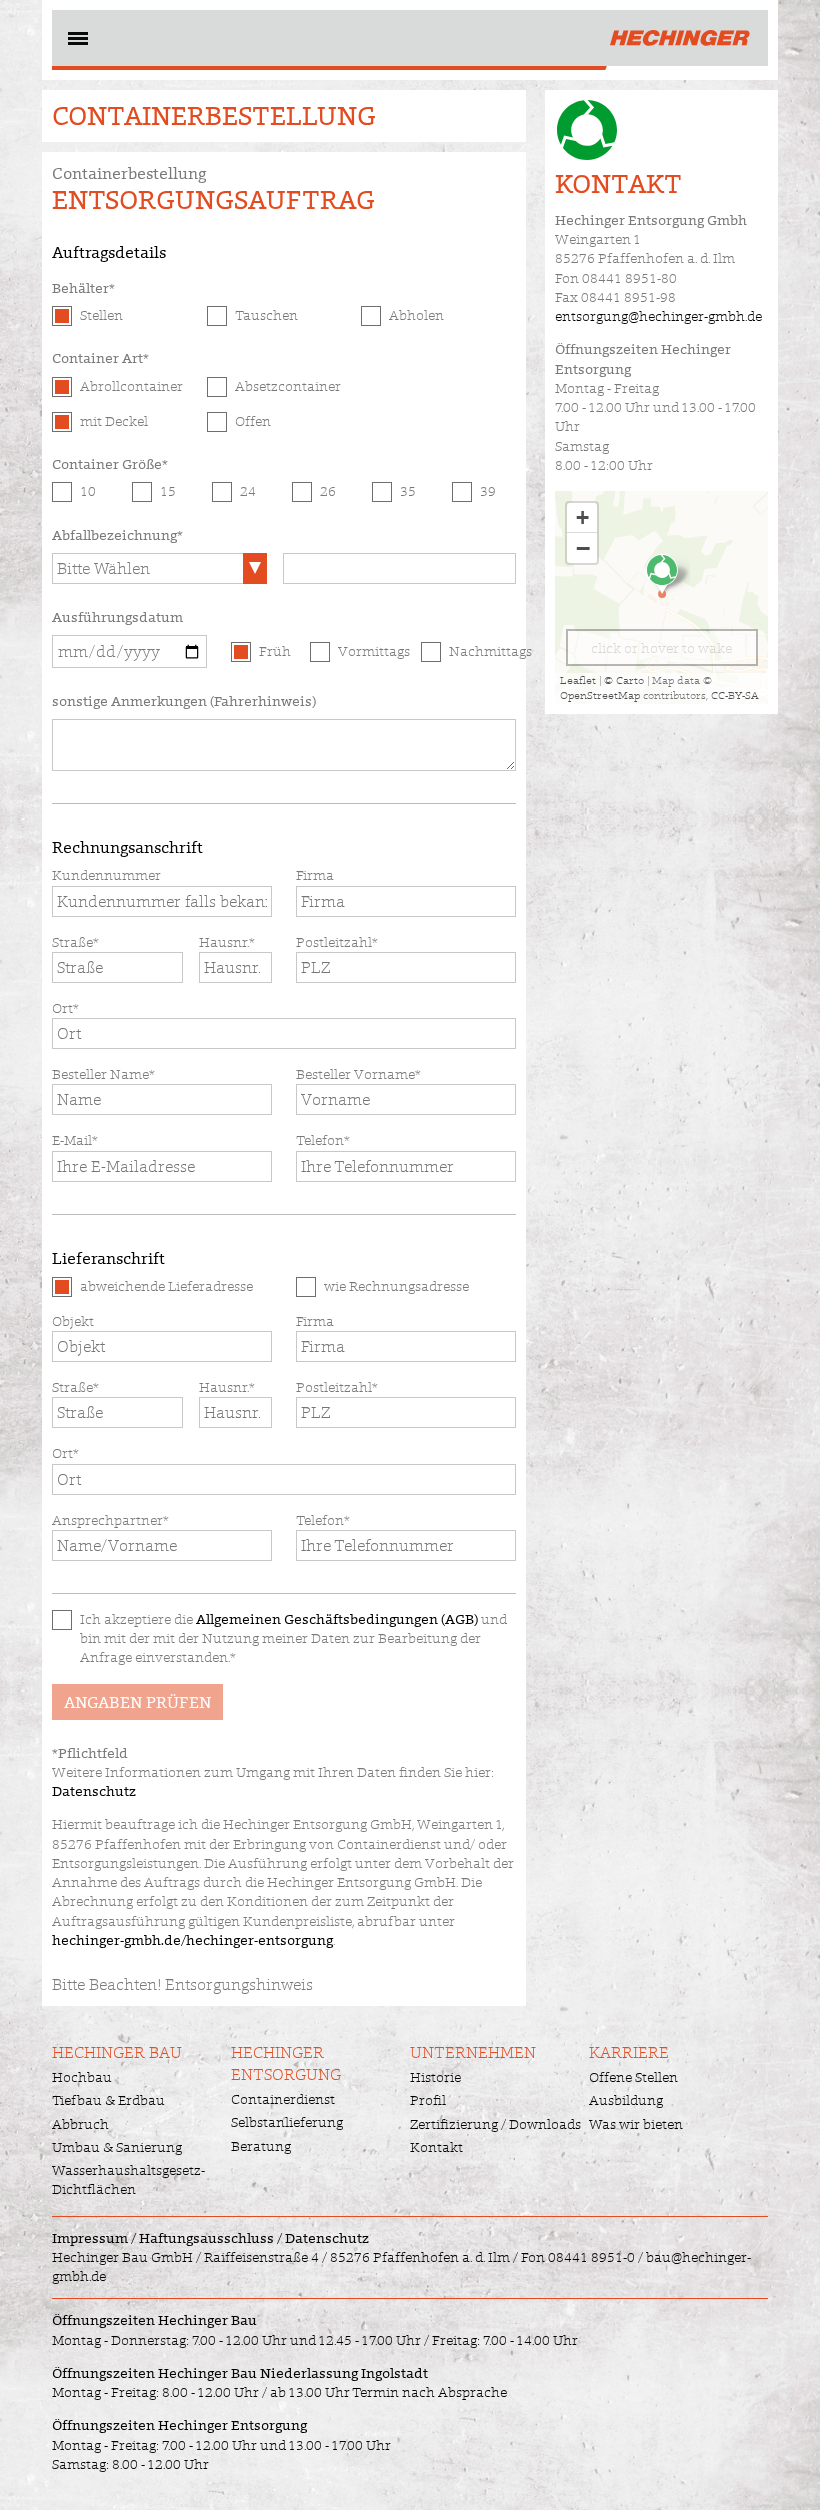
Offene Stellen (633, 2077)
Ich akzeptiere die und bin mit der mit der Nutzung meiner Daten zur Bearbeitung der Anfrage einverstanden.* (293, 1638)
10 (88, 491)
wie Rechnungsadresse (396, 1286)
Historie (435, 2077)
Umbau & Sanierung (117, 2147)
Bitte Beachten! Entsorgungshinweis (182, 1984)
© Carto (624, 680)
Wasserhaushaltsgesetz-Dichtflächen (128, 2179)
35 (408, 491)
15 (168, 491)
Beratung (261, 2146)
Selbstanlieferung (287, 2122)
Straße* (75, 942)
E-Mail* (75, 1140)
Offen (253, 421)
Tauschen (266, 315)
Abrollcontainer (131, 386)
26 (328, 491)
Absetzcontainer (288, 386)
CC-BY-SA (735, 695)
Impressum (90, 2238)
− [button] (583, 548)
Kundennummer (106, 875)
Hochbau (82, 2077)
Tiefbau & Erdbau (108, 2100)
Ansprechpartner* (110, 1520)
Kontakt (436, 2147)
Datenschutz (94, 1791)
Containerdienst (283, 2099)
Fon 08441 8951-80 (616, 278)
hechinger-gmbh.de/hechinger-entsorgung (192, 1940)
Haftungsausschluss (206, 2238)
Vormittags (371, 651)
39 (488, 491)
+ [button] (582, 517)
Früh (275, 651)
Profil (428, 2100)
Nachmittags (482, 651)
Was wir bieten (636, 2124)
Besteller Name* (103, 1074)
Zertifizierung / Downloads (495, 2124)
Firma (315, 875)
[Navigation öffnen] (76, 42)
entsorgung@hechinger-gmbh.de (658, 316)
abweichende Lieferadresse (166, 1286)
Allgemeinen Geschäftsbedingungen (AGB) (337, 1619)
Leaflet (578, 680)
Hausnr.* (227, 942)
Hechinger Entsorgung (286, 2063)
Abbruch (80, 2124)
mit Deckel (114, 421)
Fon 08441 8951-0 (578, 2257)
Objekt (73, 1321)
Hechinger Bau (117, 2052)
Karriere (629, 2052)
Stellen (101, 315)
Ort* (65, 1008)
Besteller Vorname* (358, 1074)
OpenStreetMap (600, 695)
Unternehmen (473, 2052)
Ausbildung (626, 2100)
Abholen (416, 315)
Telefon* (323, 1140)
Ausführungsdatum (117, 617)
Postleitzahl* (337, 942)
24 (248, 491)
